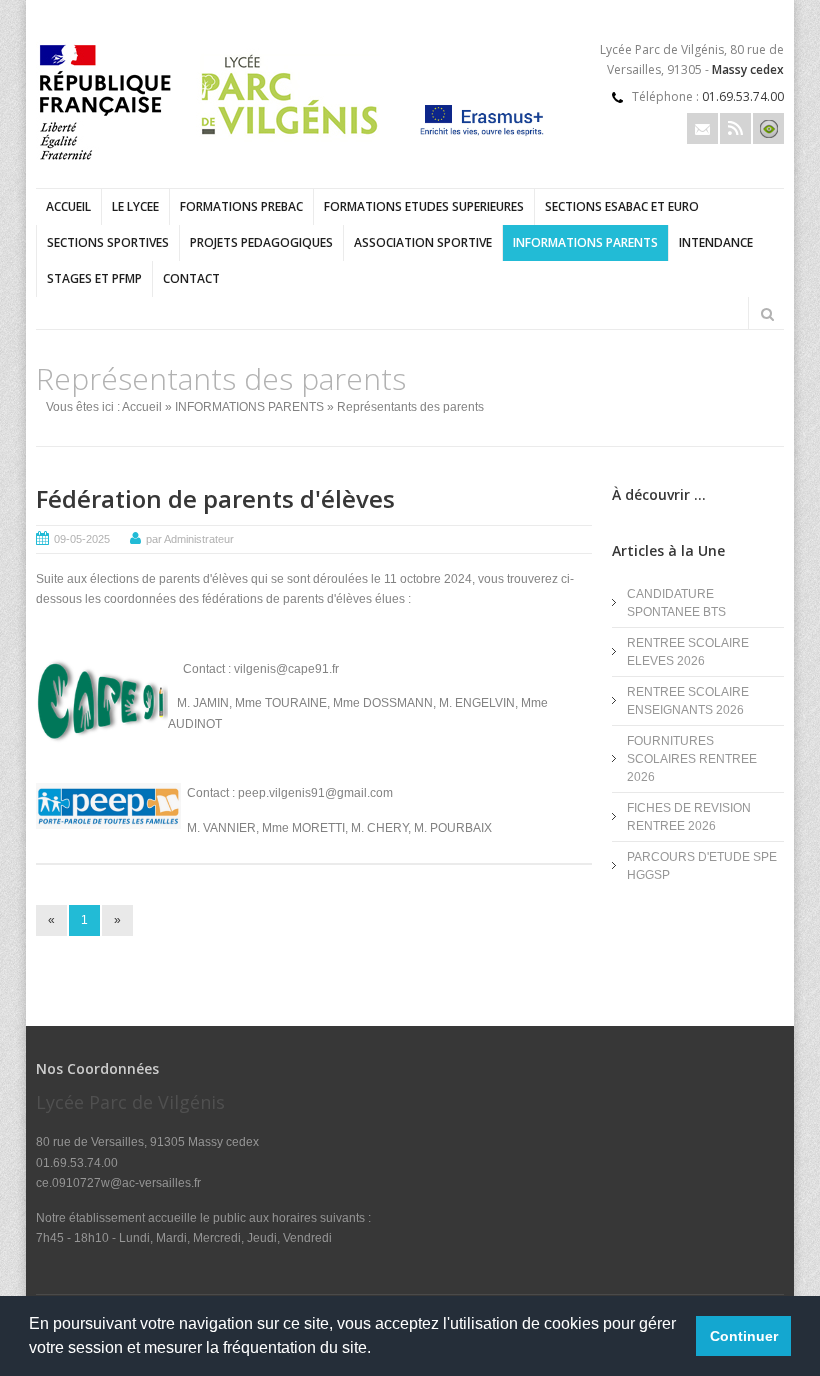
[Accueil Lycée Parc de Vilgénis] (214, 164)
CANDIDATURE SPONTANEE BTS (676, 603)
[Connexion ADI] (768, 128)
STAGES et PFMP (94, 278)
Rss (735, 128)
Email (702, 128)
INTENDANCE (716, 242)
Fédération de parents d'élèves (215, 498)
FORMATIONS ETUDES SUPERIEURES (424, 206)
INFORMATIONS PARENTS (585, 242)
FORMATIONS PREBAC (241, 206)
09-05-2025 (82, 539)
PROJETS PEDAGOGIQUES (261, 242)
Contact (191, 278)
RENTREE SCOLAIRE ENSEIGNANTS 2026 (688, 701)
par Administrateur (190, 539)
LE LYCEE (135, 206)
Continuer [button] (744, 1336)
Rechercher (767, 314)
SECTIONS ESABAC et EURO (622, 206)
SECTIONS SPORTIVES (108, 242)
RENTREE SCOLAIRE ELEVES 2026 (688, 652)
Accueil (68, 206)
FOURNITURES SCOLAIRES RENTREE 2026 (692, 759)
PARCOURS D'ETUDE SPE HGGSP (702, 866)
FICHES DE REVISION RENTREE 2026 (689, 817)
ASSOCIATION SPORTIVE (423, 242)
